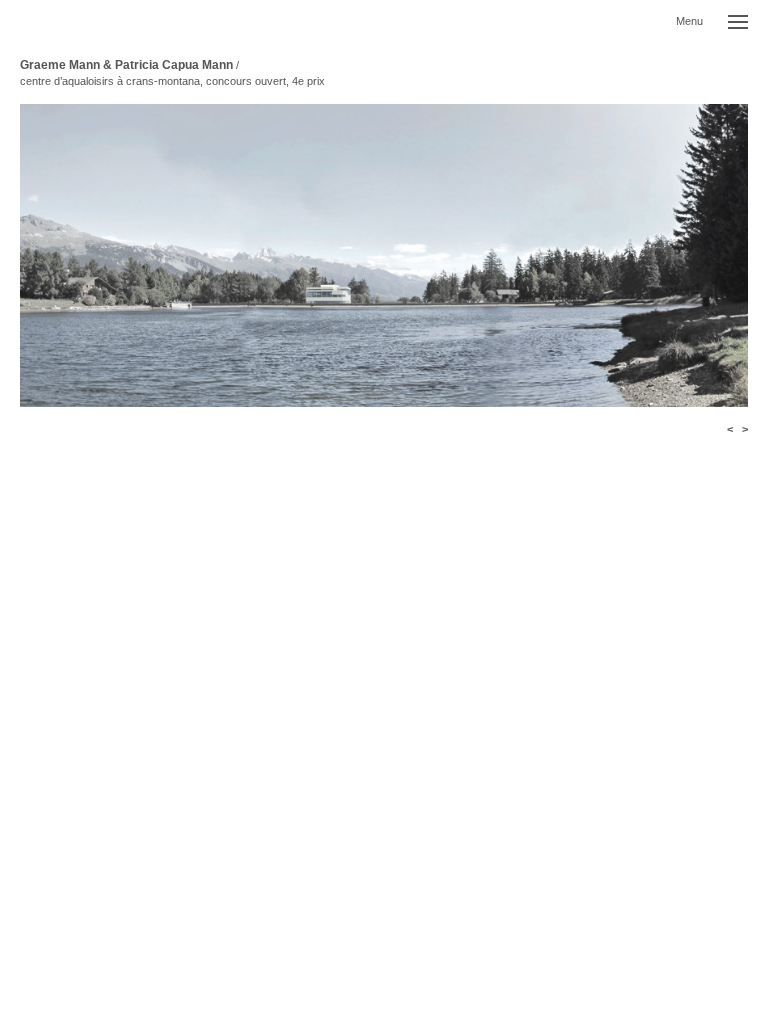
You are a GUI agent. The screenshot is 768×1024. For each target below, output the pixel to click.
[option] (384, 255)
